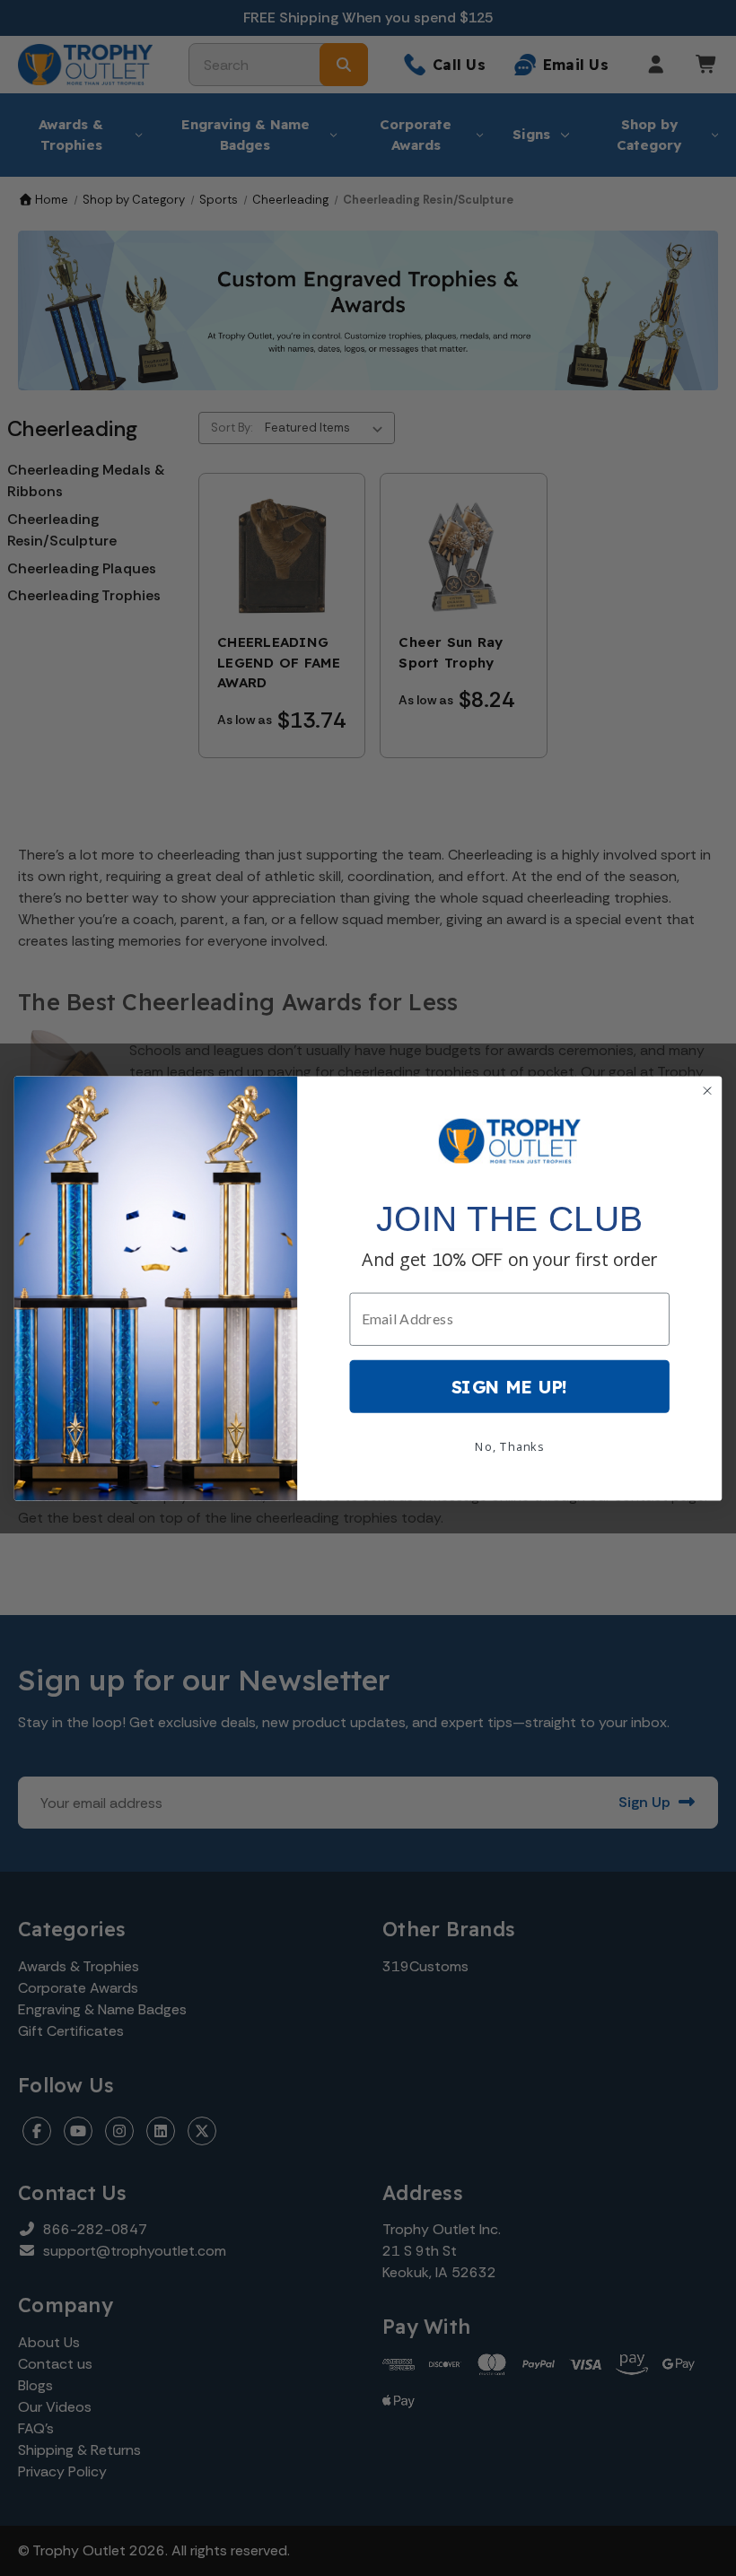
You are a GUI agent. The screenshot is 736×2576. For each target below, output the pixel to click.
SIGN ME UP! (510, 1385)
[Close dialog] (707, 1090)
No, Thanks (509, 1445)
